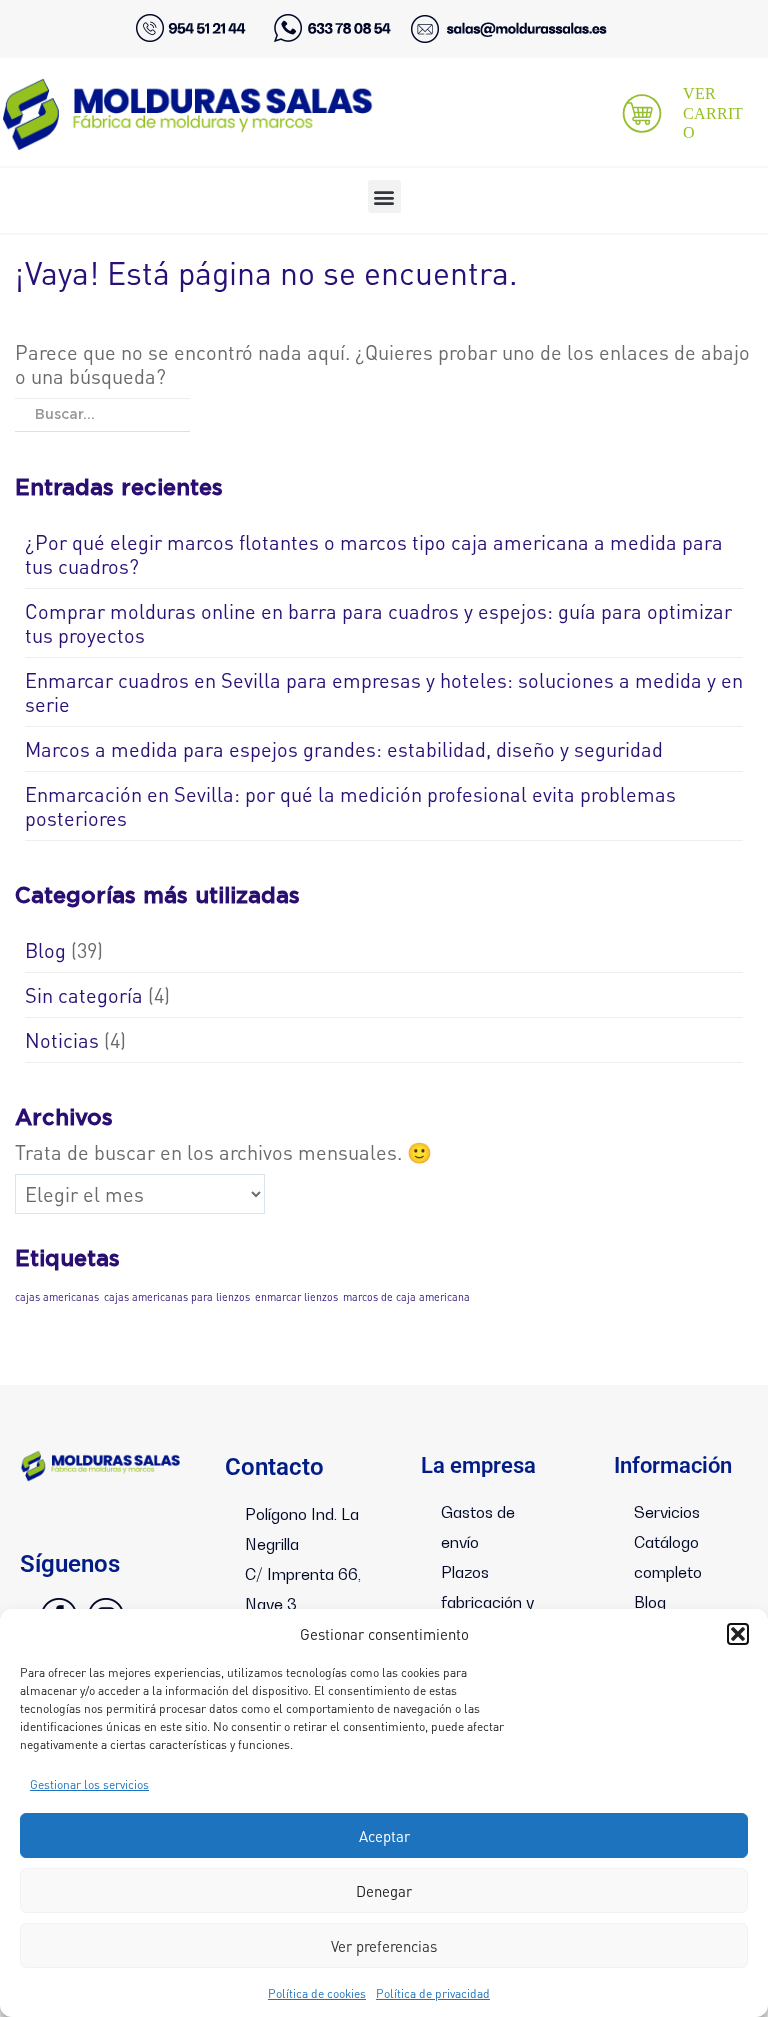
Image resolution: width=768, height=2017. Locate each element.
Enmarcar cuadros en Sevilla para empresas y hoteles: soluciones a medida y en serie (384, 692)
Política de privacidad (433, 1993)
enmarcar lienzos (296, 1297)
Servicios (667, 1512)
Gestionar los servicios (89, 1784)
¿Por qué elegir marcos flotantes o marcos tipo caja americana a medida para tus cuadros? (374, 554)
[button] (738, 1634)
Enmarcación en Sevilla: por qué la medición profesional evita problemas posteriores (350, 806)
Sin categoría (84, 995)
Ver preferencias (384, 1946)
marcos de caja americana (406, 1297)
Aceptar (384, 1836)
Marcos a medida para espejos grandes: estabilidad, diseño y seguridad (344, 749)
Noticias (62, 1040)
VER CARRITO (713, 112)
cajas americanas (57, 1297)
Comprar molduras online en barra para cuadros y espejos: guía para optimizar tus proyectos (378, 623)
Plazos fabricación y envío (487, 1602)
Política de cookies (317, 1993)
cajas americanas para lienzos (177, 1297)
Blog (45, 950)
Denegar (384, 1891)
